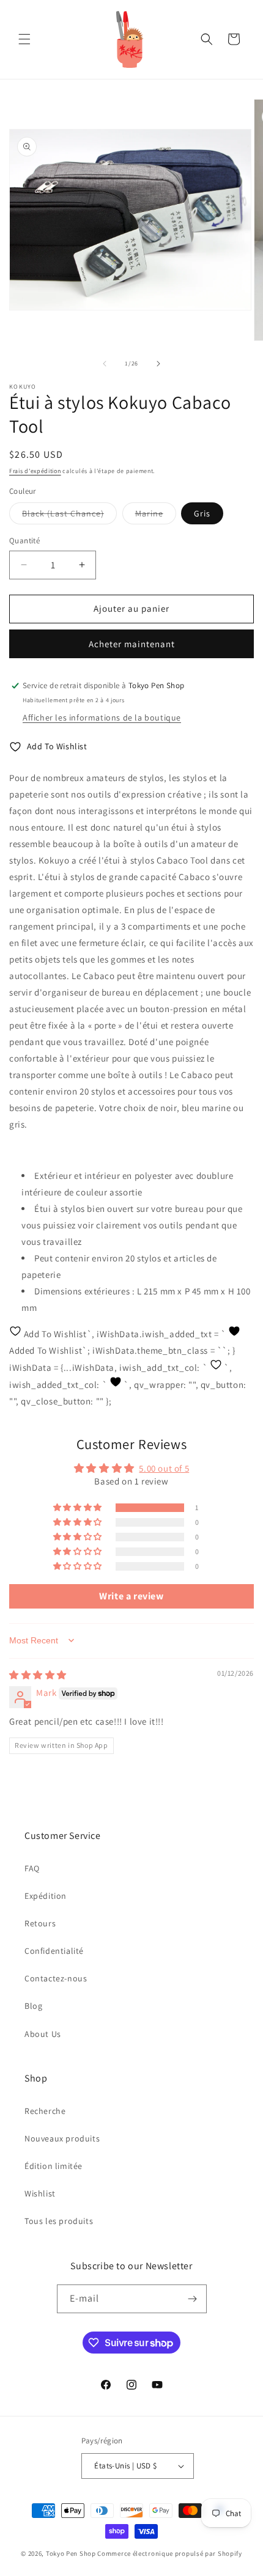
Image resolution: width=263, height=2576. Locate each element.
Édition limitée (54, 2166)
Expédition (46, 1896)
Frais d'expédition (35, 471)
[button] (24, 39)
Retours (40, 1923)
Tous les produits (59, 2221)
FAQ (32, 1868)
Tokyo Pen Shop (71, 2553)
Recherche (45, 2111)
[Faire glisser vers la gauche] (105, 364)
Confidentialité (54, 1951)
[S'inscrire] (193, 2299)
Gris (202, 513)
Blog (33, 2006)
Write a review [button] (131, 1596)
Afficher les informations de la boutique (102, 717)
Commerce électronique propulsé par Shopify (169, 2553)
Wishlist (40, 2193)
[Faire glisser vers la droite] (158, 364)
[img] (38, 1675)
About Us (43, 2034)
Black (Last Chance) (69, 516)
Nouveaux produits (62, 2138)
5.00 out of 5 (164, 1468)
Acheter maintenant (132, 644)
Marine (156, 516)
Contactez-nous (56, 1978)
